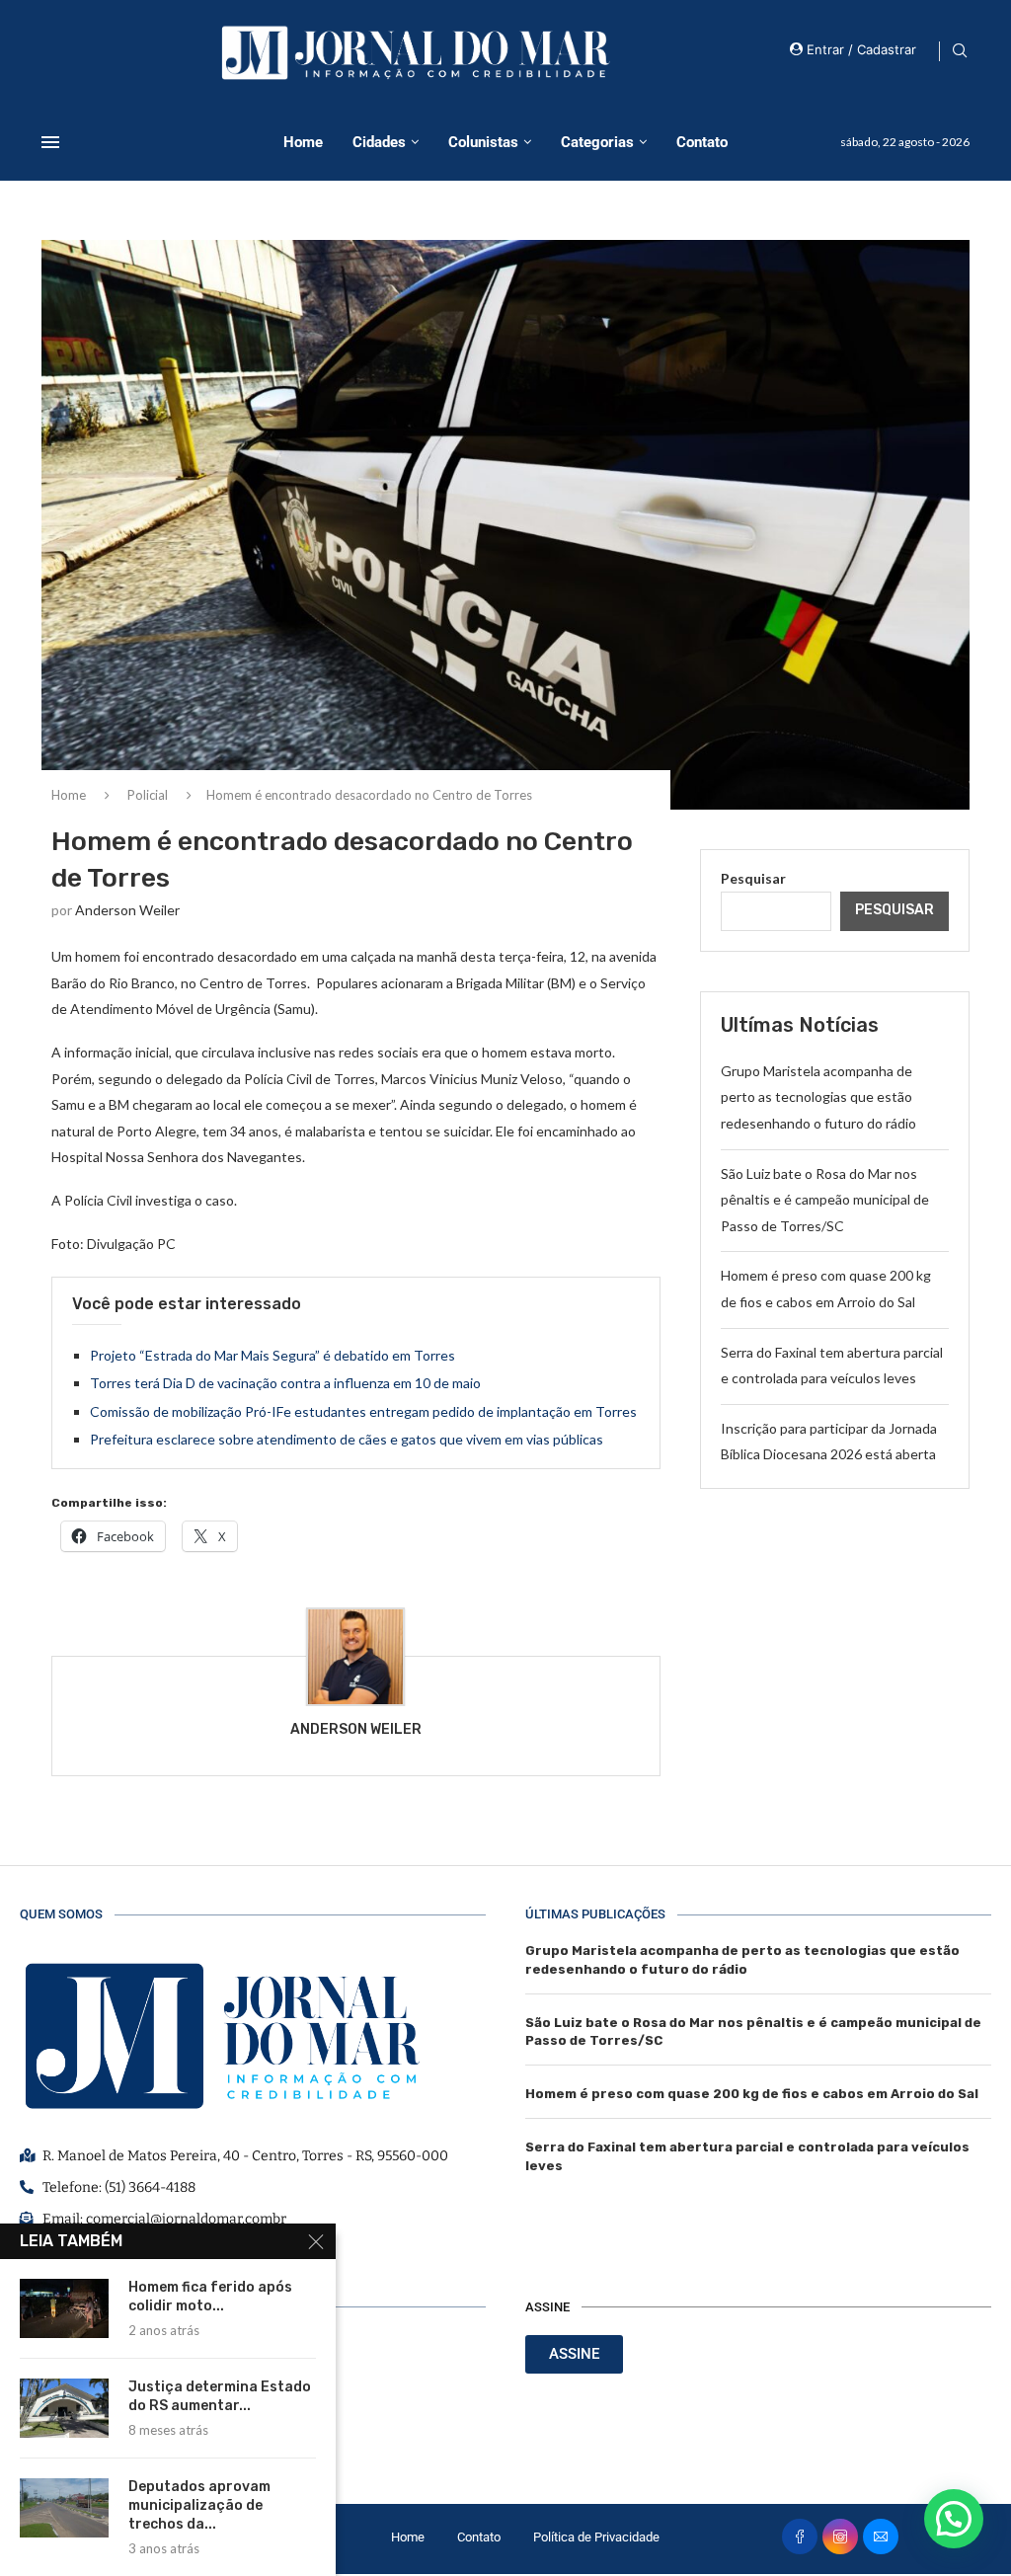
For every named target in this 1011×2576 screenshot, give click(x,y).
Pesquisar (753, 878)
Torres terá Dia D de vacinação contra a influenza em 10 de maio (285, 1383)
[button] (954, 2519)
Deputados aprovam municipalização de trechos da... (199, 2505)
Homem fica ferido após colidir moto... (210, 2297)
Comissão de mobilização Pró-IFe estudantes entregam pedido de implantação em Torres (363, 1411)
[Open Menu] (50, 142)
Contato (702, 142)
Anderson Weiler (127, 910)
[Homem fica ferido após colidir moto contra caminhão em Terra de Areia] (64, 2308)
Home (303, 142)
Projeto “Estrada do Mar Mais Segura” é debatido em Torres (272, 1355)
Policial (148, 795)
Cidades (379, 142)
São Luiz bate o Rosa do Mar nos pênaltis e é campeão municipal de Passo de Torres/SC (825, 1200)
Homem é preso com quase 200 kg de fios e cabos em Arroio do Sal (752, 2094)
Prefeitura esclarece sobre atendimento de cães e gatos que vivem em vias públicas (347, 1439)
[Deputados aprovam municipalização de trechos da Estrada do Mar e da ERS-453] (64, 2508)
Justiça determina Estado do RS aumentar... (220, 2396)
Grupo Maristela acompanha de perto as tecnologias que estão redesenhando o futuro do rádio (818, 1097)
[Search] (960, 52)
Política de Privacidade (596, 2537)
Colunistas (483, 142)
